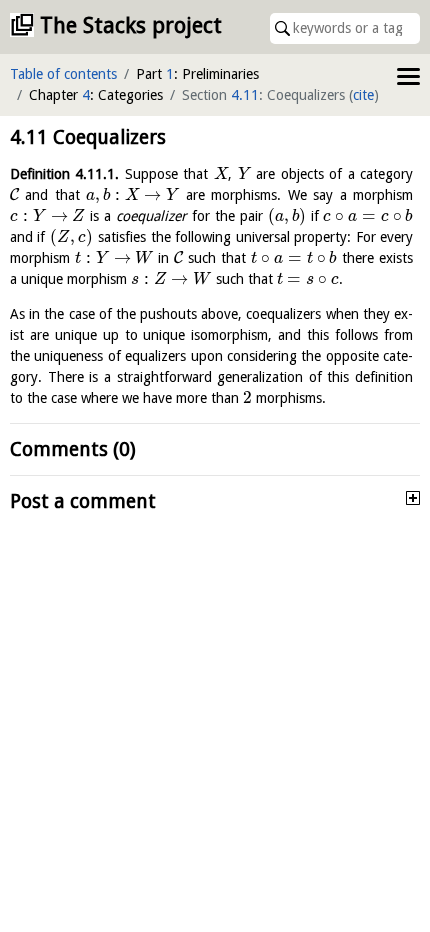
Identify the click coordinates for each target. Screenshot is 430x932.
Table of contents (63, 74)
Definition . (64, 174)
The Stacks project (131, 25)
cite (363, 95)
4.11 (245, 95)
